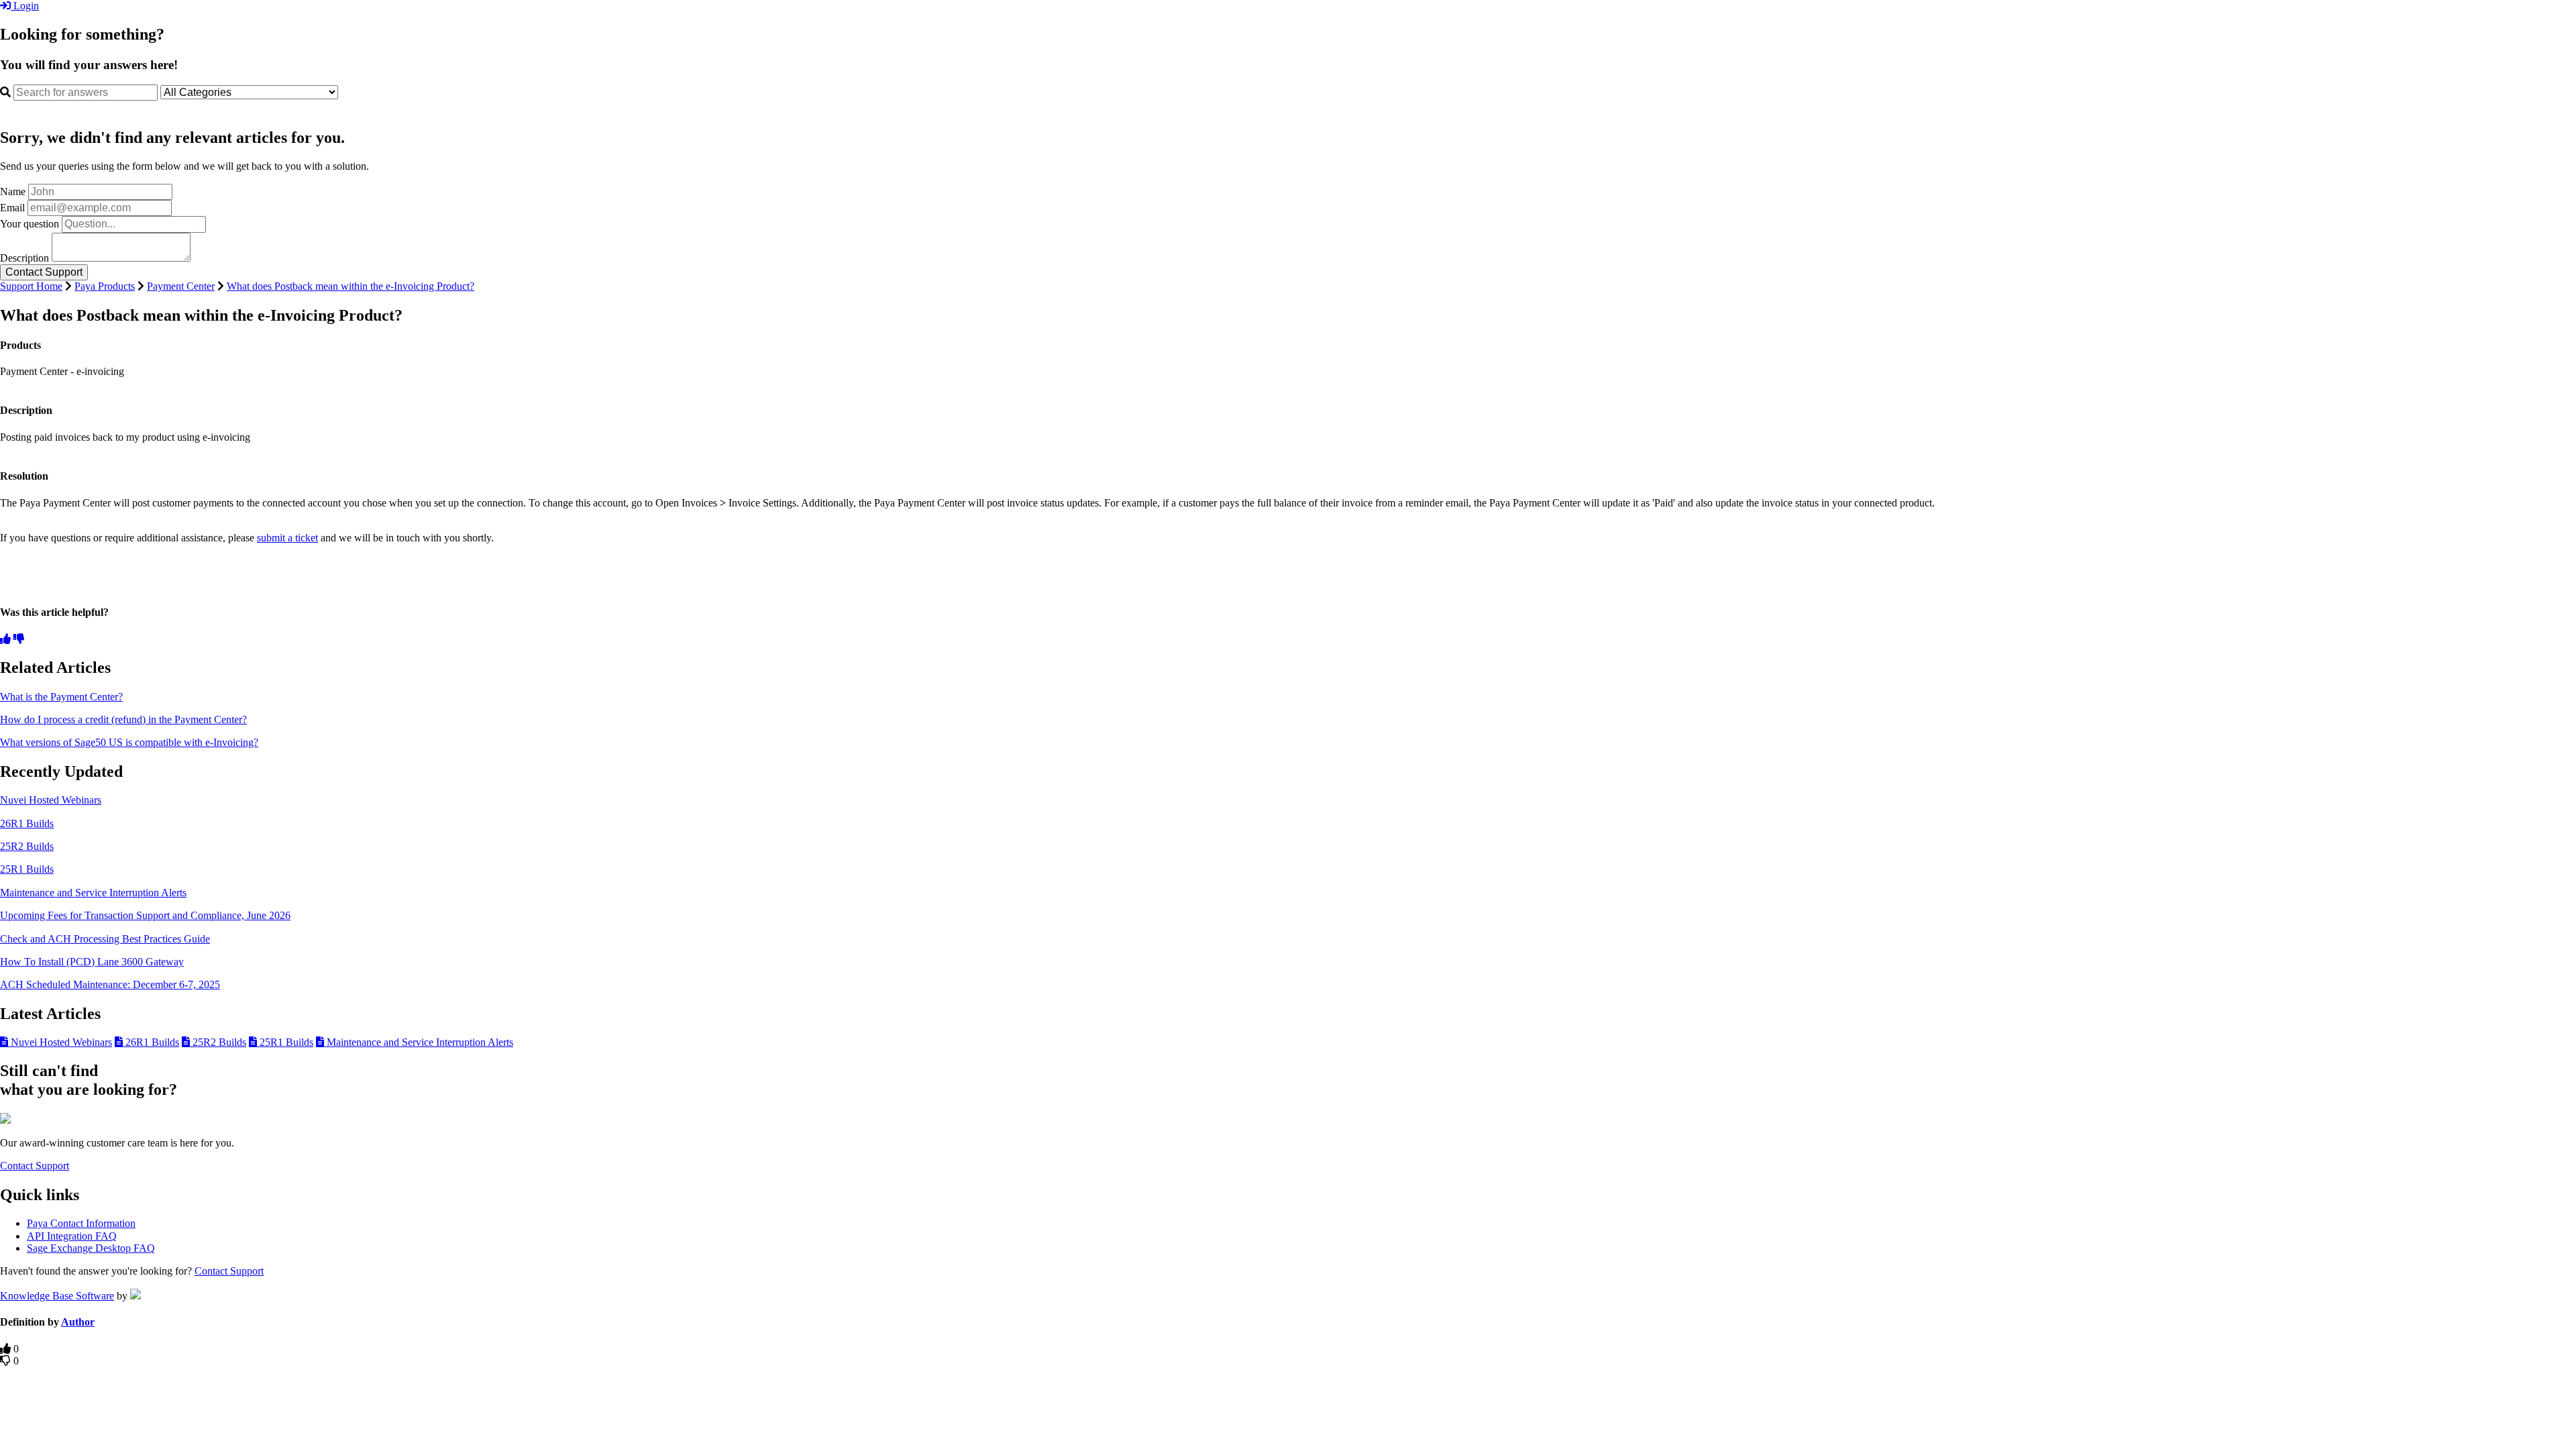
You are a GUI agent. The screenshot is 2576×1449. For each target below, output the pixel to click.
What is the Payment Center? (61, 697)
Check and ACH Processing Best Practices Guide (105, 939)
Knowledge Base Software (57, 1296)
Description (24, 258)
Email (12, 208)
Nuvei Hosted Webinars (51, 800)
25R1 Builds (27, 869)
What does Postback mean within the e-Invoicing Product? (351, 286)
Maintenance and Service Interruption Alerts (93, 893)
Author (78, 1322)
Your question (30, 224)
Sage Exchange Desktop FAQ (91, 1248)
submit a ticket (287, 538)
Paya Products (105, 286)
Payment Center (181, 286)
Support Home (31, 286)
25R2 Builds (27, 846)
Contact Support (35, 1166)
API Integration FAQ (72, 1236)
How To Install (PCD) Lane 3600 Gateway (92, 962)
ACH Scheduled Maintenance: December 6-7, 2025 (110, 984)
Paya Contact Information (81, 1223)
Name (13, 192)
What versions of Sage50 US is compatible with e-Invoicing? (129, 742)
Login (25, 6)
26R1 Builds (27, 823)
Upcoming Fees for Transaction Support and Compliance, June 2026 (145, 915)
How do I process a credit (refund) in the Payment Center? (123, 719)
